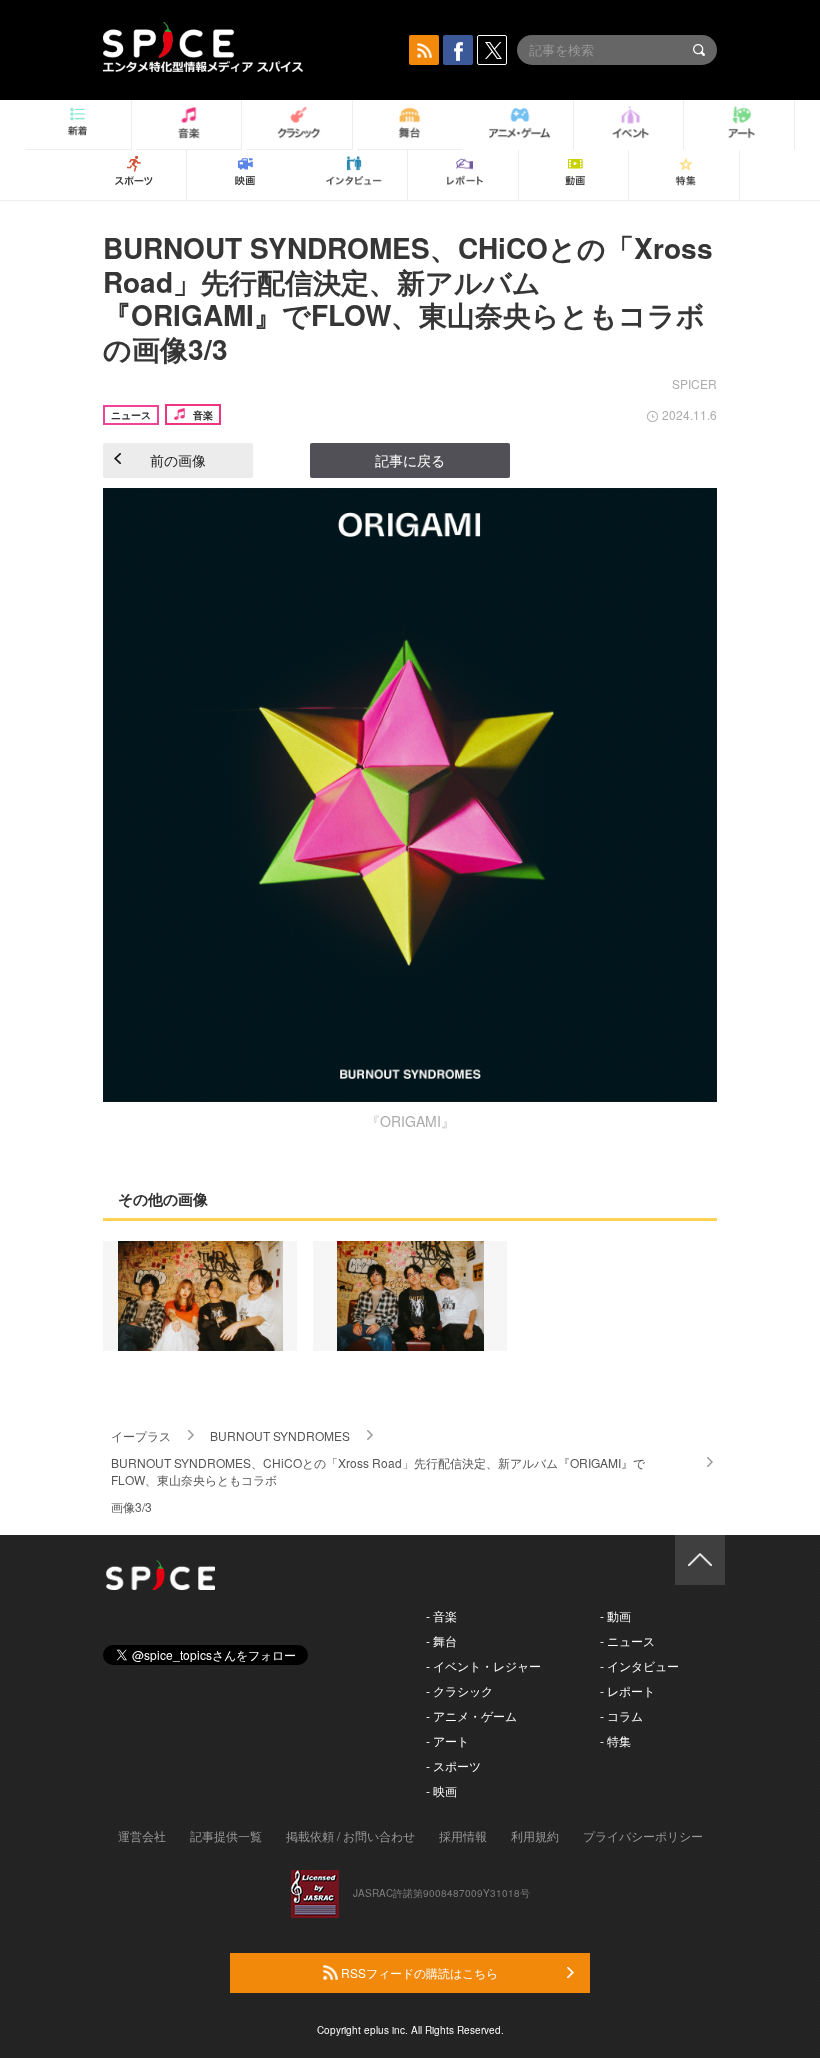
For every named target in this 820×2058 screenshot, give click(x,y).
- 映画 (441, 1790)
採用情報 (463, 1835)
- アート (447, 1740)
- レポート (627, 1690)
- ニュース (627, 1640)
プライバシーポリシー (643, 1835)
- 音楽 (441, 1615)
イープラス (141, 1435)
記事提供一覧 (226, 1835)
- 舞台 (441, 1640)
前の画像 (178, 460)
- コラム (621, 1715)
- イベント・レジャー (483, 1665)
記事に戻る (410, 460)
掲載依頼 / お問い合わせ (350, 1835)
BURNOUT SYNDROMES (280, 1435)
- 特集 (615, 1740)
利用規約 (535, 1835)
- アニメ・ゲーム (471, 1715)
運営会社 (142, 1835)
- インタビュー (639, 1665)
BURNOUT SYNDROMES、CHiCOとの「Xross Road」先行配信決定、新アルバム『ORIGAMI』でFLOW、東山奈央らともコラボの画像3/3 (408, 298)
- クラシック (459, 1690)
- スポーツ (453, 1765)
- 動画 (615, 1615)
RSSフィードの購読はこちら (418, 1972)
